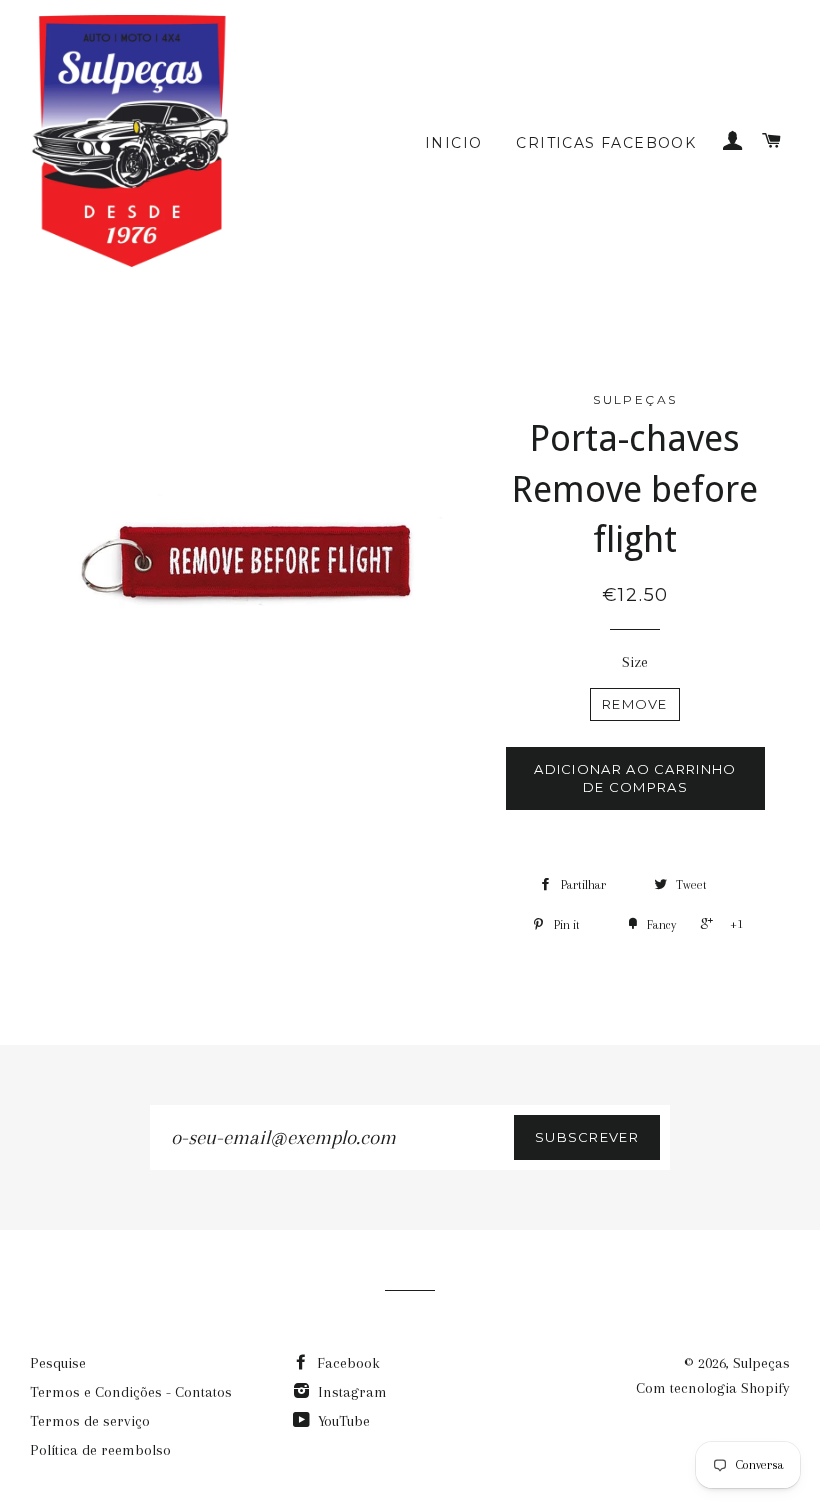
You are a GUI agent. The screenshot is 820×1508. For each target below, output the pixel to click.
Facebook (346, 1363)
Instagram (350, 1392)
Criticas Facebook (606, 143)
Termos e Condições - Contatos (131, 1392)
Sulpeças (761, 1363)
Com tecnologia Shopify (713, 1388)
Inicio (453, 143)
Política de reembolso (100, 1450)
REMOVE (635, 704)
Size (635, 662)
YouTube (342, 1421)
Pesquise (58, 1363)
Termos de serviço (90, 1421)
